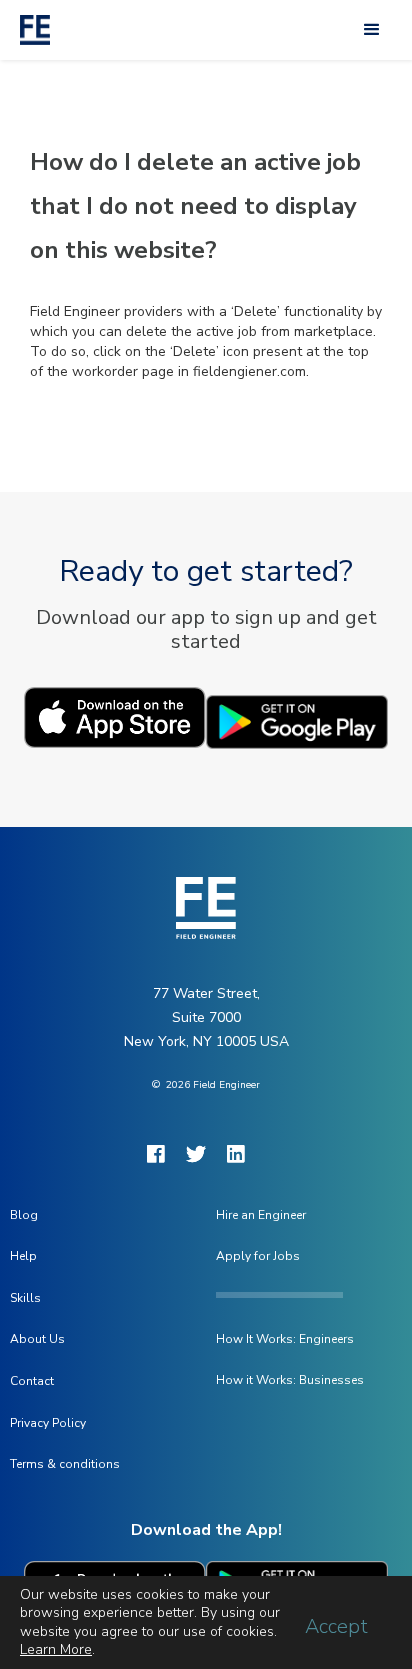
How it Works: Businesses (290, 1380)
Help (23, 1256)
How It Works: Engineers (285, 1339)
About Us (37, 1339)
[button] (372, 30)
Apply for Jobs (258, 1256)
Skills (25, 1298)
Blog (24, 1215)
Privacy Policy (48, 1423)
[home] (30, 30)
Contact (32, 1381)
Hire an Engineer (261, 1215)
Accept (336, 1627)
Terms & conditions (65, 1464)
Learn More (56, 1649)
